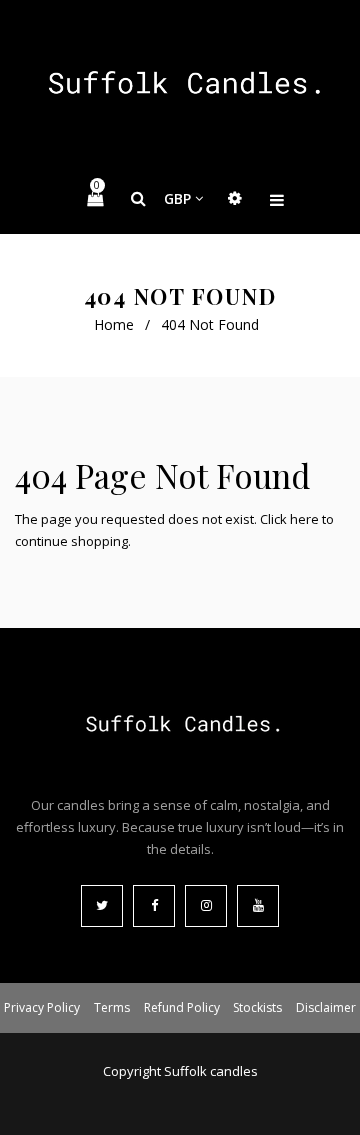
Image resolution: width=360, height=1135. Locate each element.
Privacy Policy (42, 1007)
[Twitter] (102, 906)
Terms (112, 1007)
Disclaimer (326, 1007)
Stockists (257, 1007)
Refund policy (182, 1007)
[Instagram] (206, 906)
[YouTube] (258, 906)
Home (114, 324)
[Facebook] (154, 906)
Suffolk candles (211, 1071)
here (304, 519)
